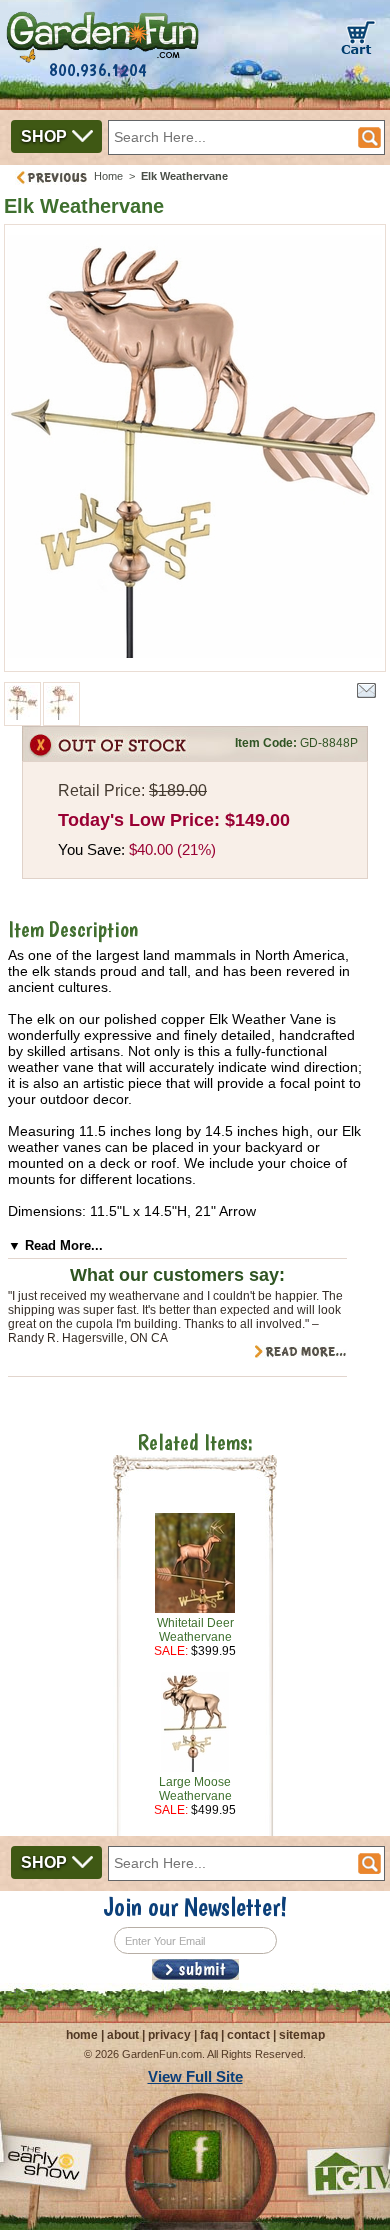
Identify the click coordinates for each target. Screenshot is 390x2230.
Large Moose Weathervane (195, 1789)
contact (248, 2035)
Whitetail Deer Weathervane (195, 1630)
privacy (169, 2035)
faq (209, 2035)
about (123, 2035)
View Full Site (195, 2076)
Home (108, 176)
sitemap (302, 2035)
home (82, 2035)
